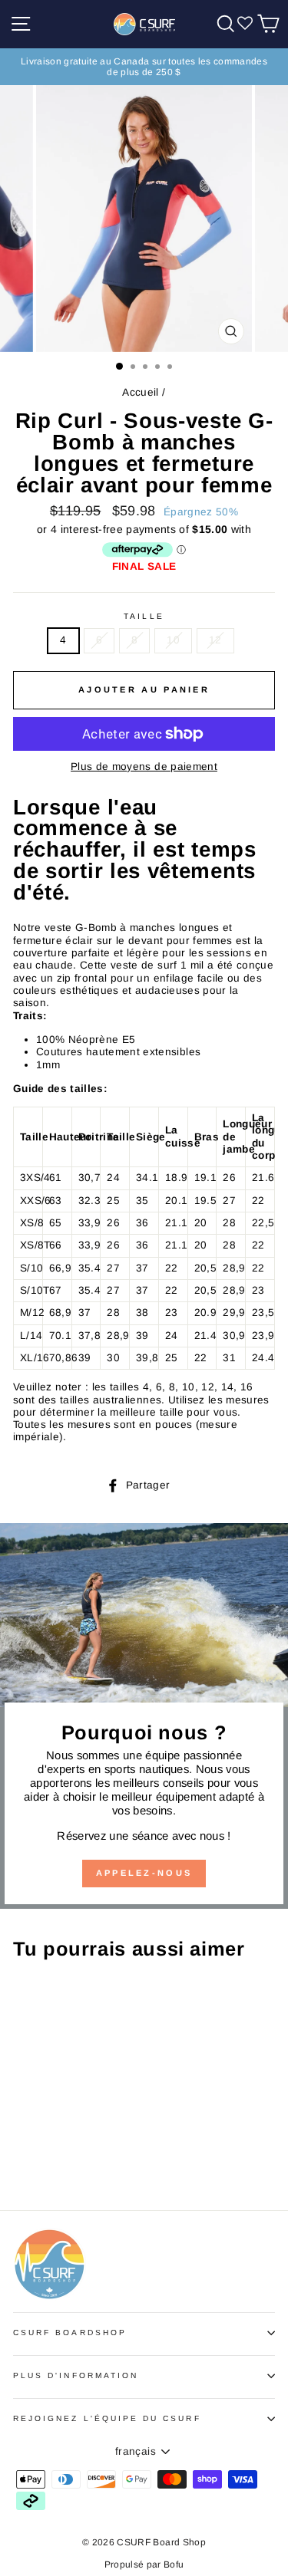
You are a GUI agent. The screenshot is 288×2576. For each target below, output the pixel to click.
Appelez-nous (144, 1873)
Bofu (174, 2564)
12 (215, 640)
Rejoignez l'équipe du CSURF (107, 2418)
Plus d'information (76, 2375)
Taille (144, 616)
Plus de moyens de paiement (144, 767)
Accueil (140, 392)
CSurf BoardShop (70, 2333)
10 (173, 640)
